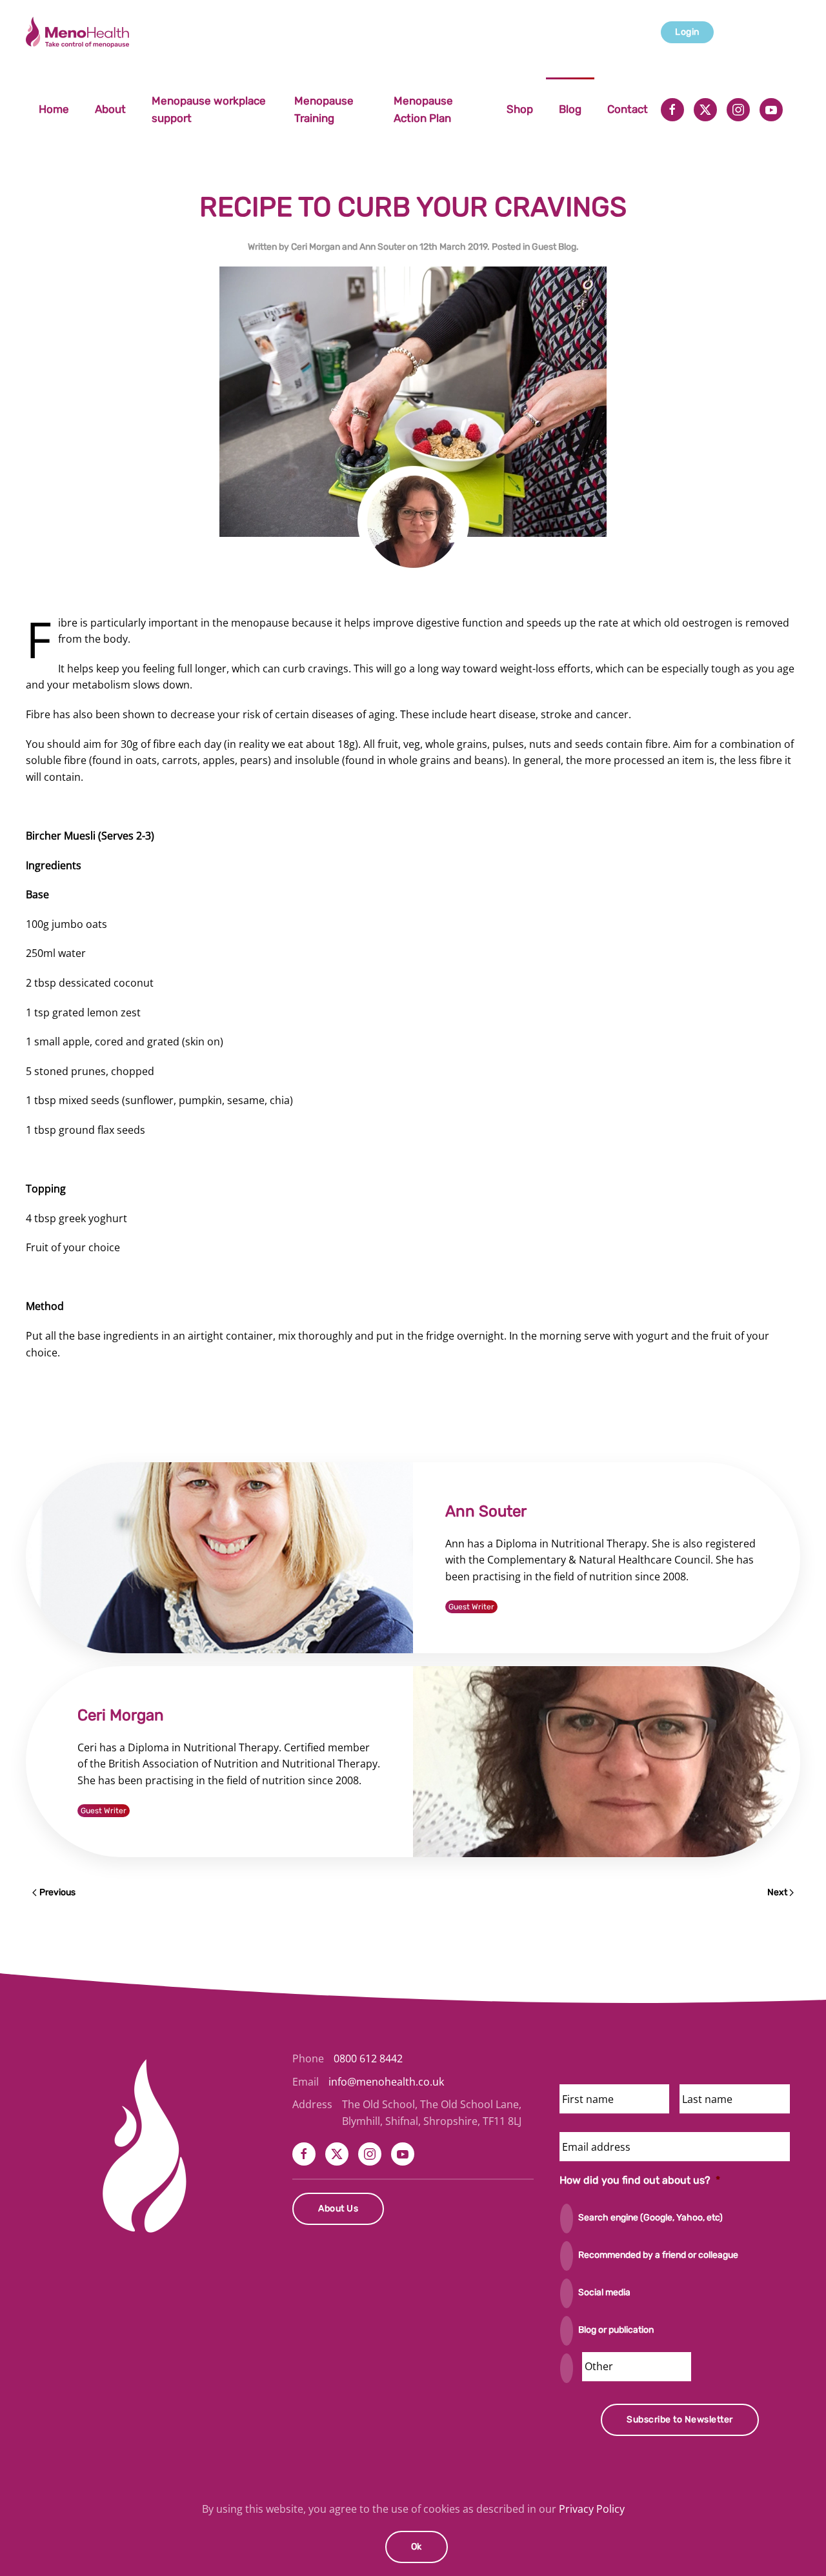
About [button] (110, 109)
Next (777, 1892)
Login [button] (687, 32)
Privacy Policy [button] (592, 2509)
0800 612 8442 (368, 2058)
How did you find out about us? (640, 2180)
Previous (57, 1892)
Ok (417, 2547)
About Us (338, 2209)
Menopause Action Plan (423, 109)
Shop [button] (520, 109)
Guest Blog (554, 247)
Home (54, 109)
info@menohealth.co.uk (386, 2082)
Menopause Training (324, 109)
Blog (570, 109)
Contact (628, 109)
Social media (604, 2292)
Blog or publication (616, 2330)
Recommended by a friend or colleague (658, 2255)
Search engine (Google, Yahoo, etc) (650, 2218)
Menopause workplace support (209, 109)
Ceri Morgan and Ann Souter (348, 247)
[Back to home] (79, 32)
